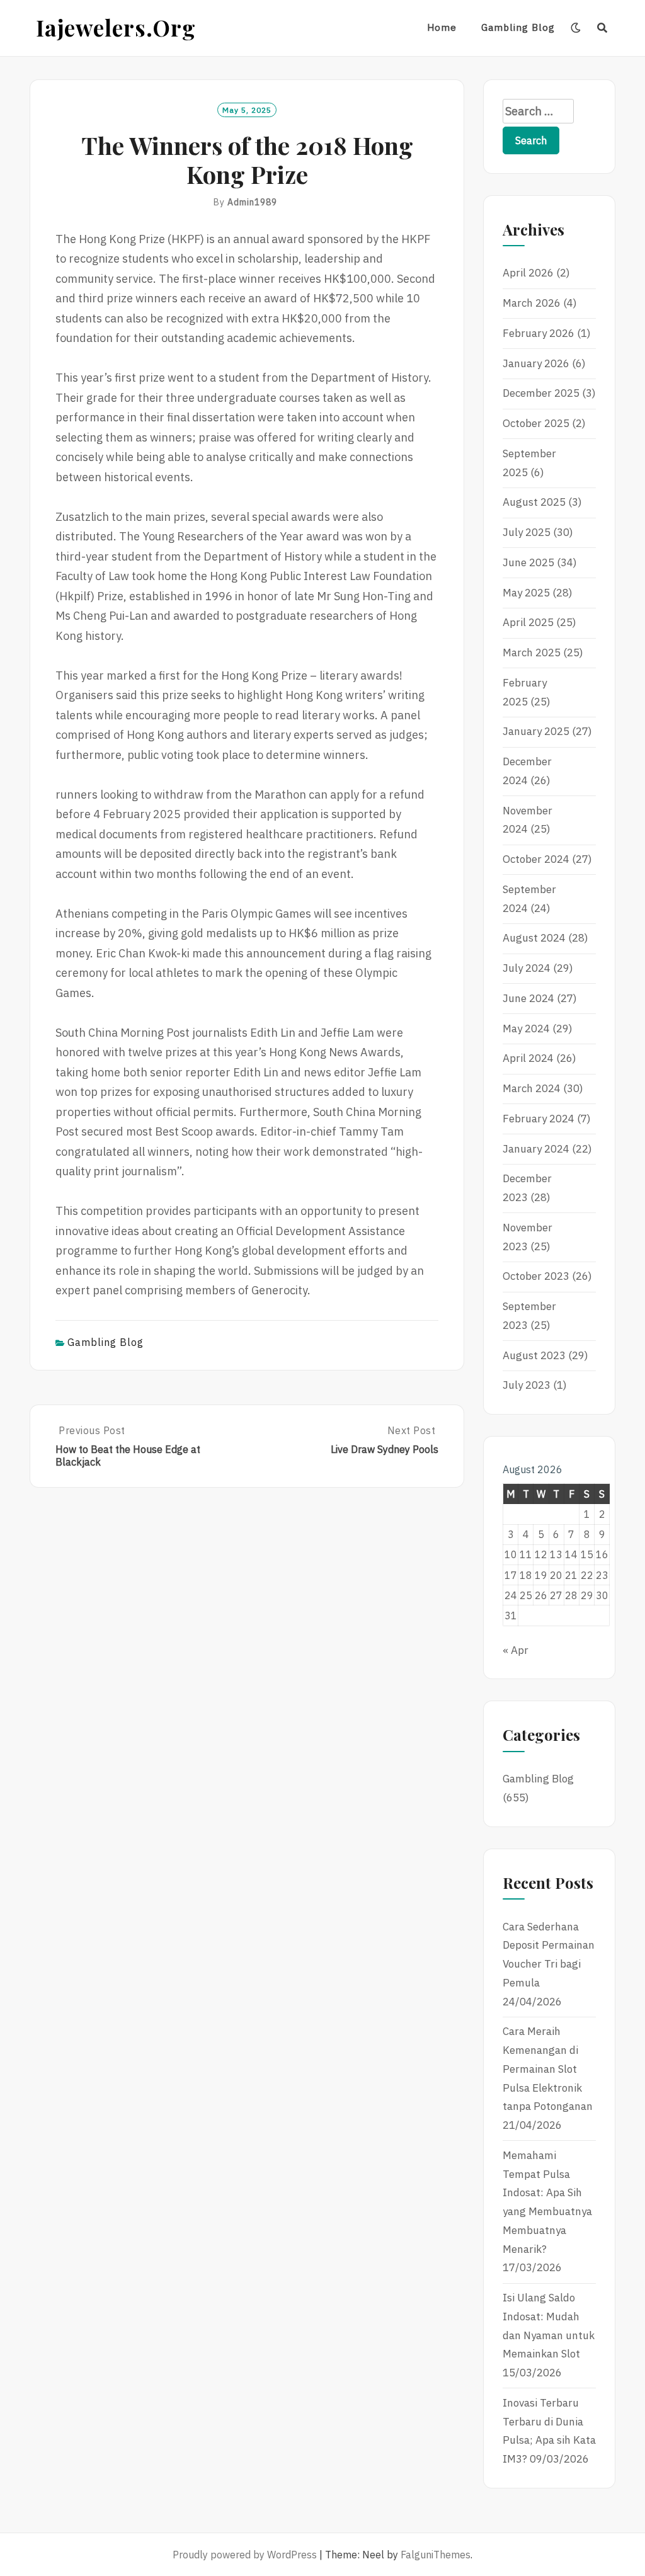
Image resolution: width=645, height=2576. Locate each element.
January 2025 (536, 731)
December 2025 (541, 393)
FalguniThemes (436, 2555)
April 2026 (528, 273)
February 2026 (539, 333)
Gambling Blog (518, 27)
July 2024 (527, 968)
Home (442, 27)
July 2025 (527, 532)
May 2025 (526, 593)
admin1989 (252, 202)
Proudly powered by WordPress (245, 2555)
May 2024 (526, 1029)
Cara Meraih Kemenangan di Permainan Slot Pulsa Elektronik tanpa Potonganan (548, 2069)
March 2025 (532, 653)
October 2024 (536, 859)
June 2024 (528, 998)
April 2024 (528, 1058)
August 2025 (534, 502)
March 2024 (532, 1088)
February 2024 (539, 1119)
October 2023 (536, 1276)
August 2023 (534, 1355)
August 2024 (534, 938)
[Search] (602, 28)
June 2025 (528, 562)
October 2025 (536, 423)
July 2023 (527, 1385)
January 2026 (536, 363)
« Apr (516, 1650)
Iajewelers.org (116, 27)
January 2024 (536, 1149)
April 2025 (528, 622)
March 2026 (532, 303)
